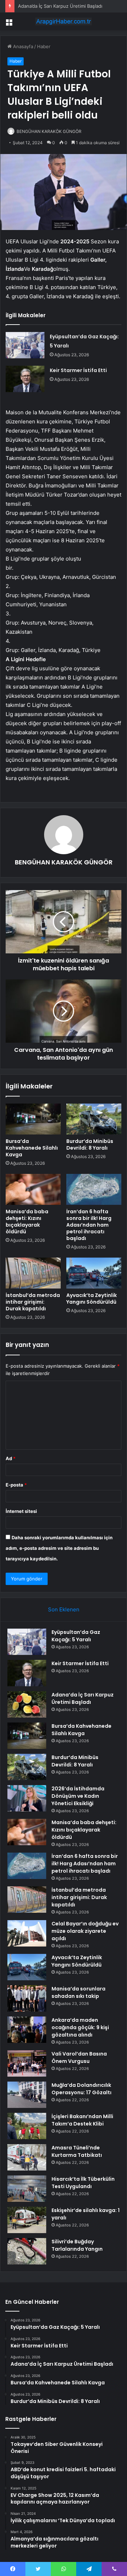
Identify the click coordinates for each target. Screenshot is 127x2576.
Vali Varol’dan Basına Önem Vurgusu (79, 2057)
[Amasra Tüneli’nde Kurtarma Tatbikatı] (27, 2157)
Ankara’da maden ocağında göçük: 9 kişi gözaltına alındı (80, 2027)
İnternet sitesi (21, 1511)
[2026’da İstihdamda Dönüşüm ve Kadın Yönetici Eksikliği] (27, 1798)
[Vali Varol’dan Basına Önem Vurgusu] (27, 2063)
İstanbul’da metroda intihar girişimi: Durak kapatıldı (33, 1302)
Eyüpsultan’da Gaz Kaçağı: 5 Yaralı (76, 1636)
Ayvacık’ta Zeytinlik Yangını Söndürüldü (92, 1299)
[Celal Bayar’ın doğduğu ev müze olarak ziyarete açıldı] (27, 1933)
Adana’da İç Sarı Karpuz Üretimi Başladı (60, 6)
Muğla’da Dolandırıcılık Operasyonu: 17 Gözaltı (81, 2089)
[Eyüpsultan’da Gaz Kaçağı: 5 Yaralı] (25, 345)
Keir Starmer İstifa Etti (78, 370)
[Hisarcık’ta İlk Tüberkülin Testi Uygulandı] (27, 2189)
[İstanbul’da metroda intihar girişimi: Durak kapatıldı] (33, 1273)
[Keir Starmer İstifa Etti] (25, 379)
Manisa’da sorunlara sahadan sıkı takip (78, 1992)
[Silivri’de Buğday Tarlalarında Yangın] (27, 2251)
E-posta (16, 1485)
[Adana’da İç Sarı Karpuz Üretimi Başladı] (27, 1704)
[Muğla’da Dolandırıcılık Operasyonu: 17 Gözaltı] (27, 2095)
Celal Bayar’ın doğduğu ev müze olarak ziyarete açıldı (85, 1931)
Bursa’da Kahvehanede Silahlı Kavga (32, 1148)
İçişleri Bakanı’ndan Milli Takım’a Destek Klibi (82, 2120)
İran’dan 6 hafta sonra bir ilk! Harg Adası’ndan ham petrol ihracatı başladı (89, 1225)
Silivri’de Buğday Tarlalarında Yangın (77, 2245)
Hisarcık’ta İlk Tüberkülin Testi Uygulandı (83, 2183)
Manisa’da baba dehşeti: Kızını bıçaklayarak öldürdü (27, 1222)
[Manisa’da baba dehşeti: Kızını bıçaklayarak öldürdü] (33, 1189)
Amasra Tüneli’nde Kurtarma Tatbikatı (77, 2151)
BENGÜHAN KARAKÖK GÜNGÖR (49, 131)
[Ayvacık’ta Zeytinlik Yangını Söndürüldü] (94, 1273)
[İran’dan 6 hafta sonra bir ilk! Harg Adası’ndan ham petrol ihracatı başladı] (94, 1189)
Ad (11, 1458)
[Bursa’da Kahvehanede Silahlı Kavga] (33, 1119)
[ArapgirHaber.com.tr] (64, 21)
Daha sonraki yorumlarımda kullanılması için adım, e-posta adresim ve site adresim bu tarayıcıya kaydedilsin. (59, 1548)
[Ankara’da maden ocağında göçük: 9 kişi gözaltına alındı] (27, 2030)
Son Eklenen (64, 1609)
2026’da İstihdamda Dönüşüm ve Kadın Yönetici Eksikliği (78, 1796)
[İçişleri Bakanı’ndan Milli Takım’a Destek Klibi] (27, 2126)
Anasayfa (22, 46)
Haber (44, 46)
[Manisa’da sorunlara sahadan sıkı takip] (27, 1998)
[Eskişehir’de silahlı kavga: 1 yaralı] (27, 2220)
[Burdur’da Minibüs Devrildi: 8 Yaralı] (94, 1119)
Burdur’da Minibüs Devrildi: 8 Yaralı (90, 1145)
